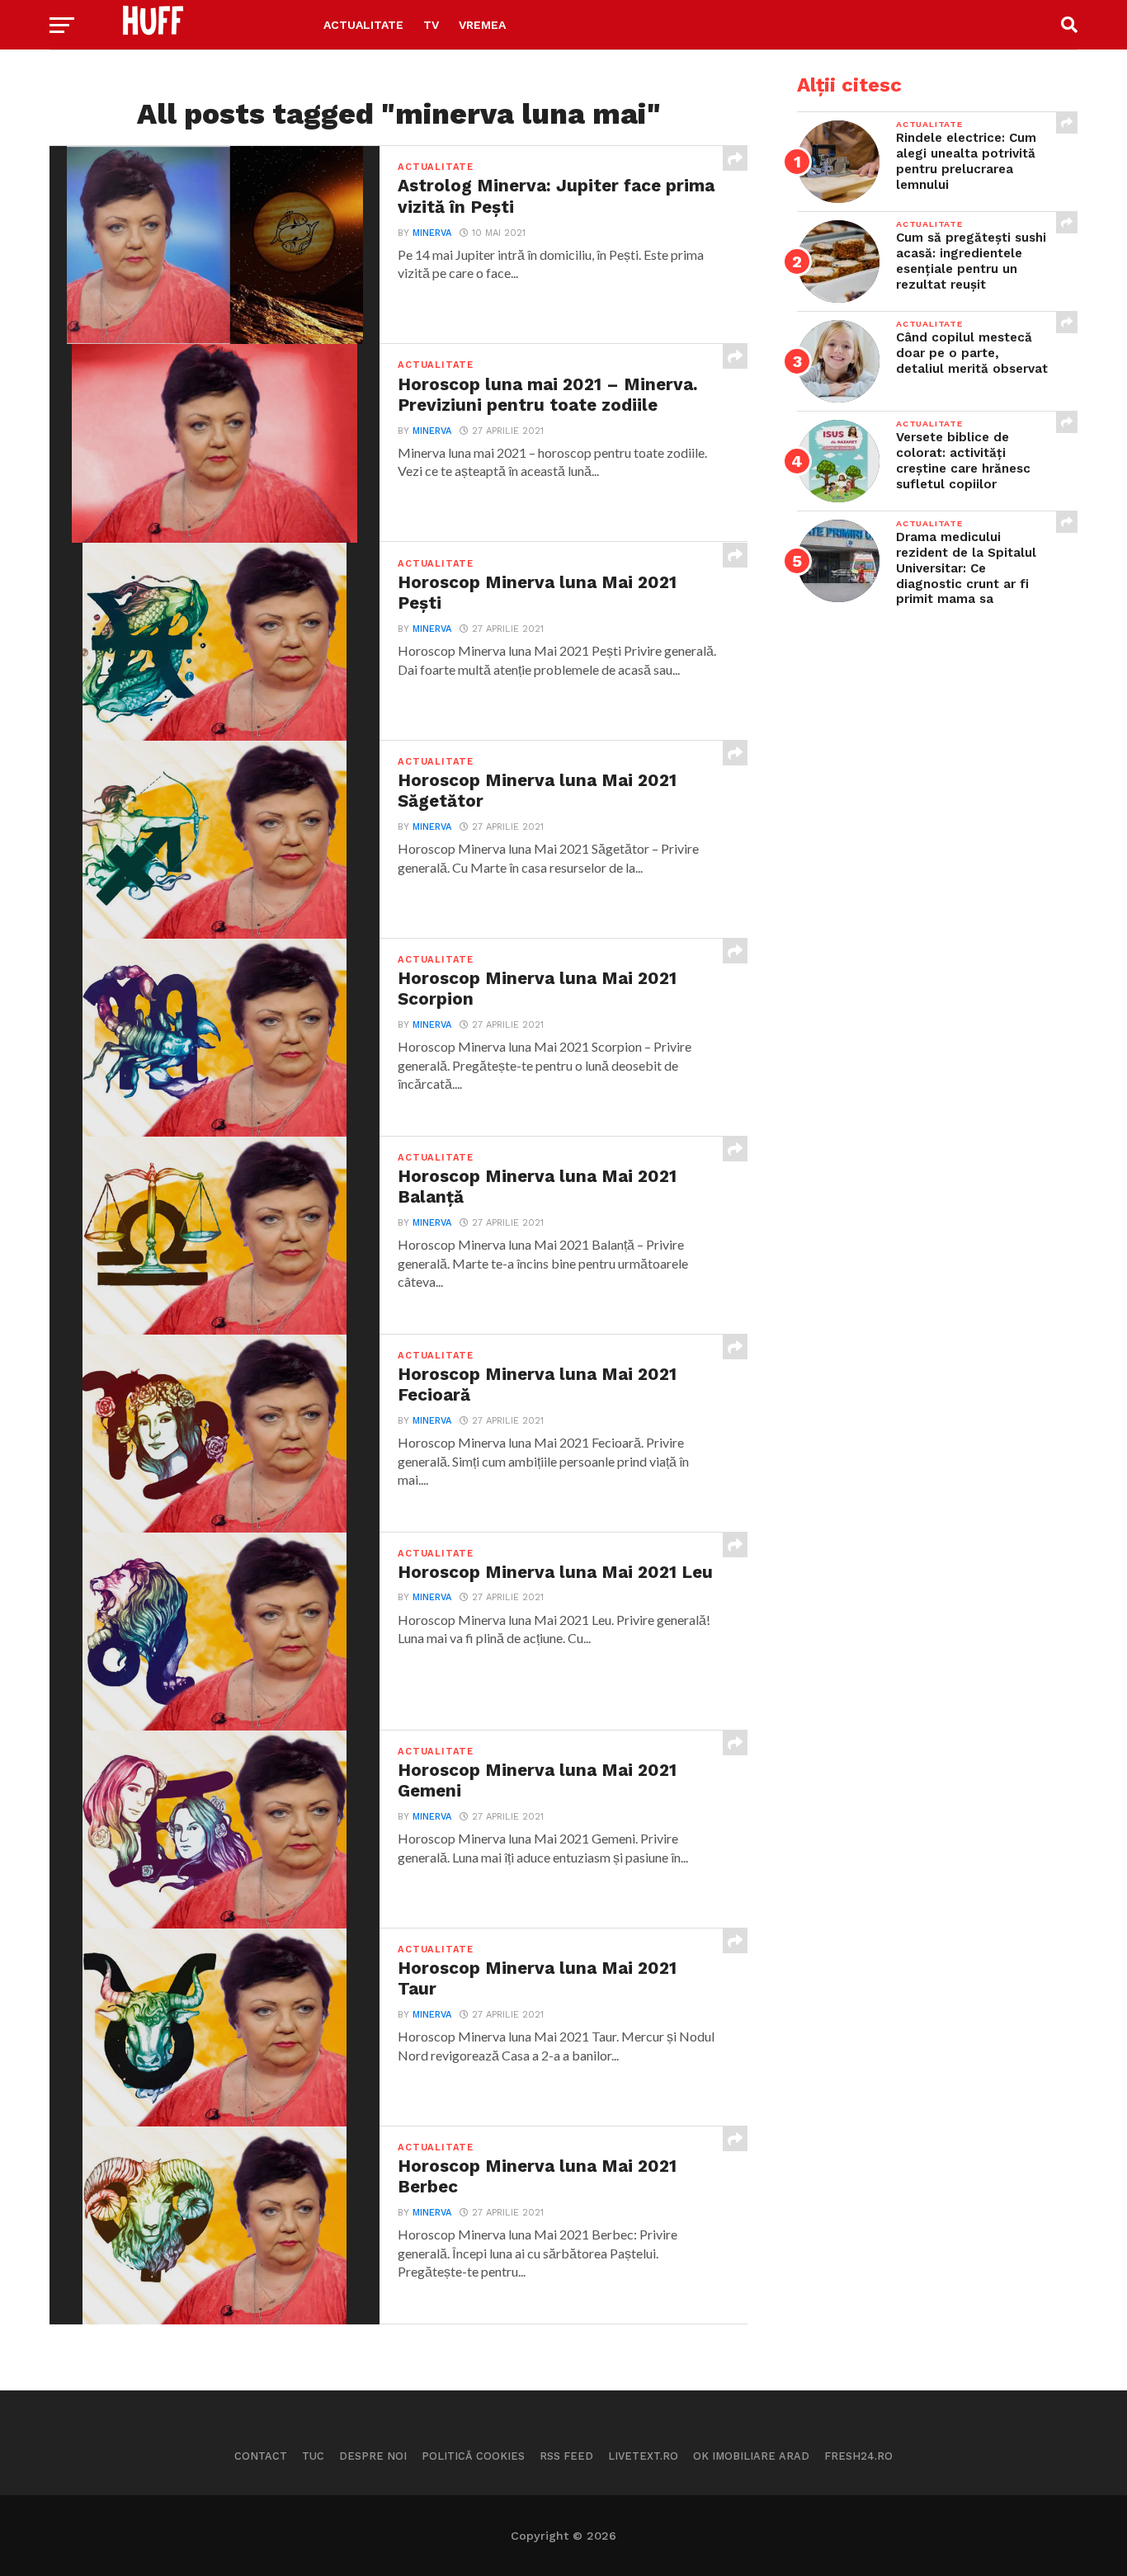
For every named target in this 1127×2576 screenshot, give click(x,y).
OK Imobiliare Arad (751, 2456)
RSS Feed (566, 2456)
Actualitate (363, 25)
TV (431, 25)
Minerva (432, 233)
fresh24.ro (858, 2456)
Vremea (482, 25)
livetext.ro (643, 2456)
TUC (313, 2456)
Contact (261, 2456)
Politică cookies (473, 2456)
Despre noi (373, 2456)
